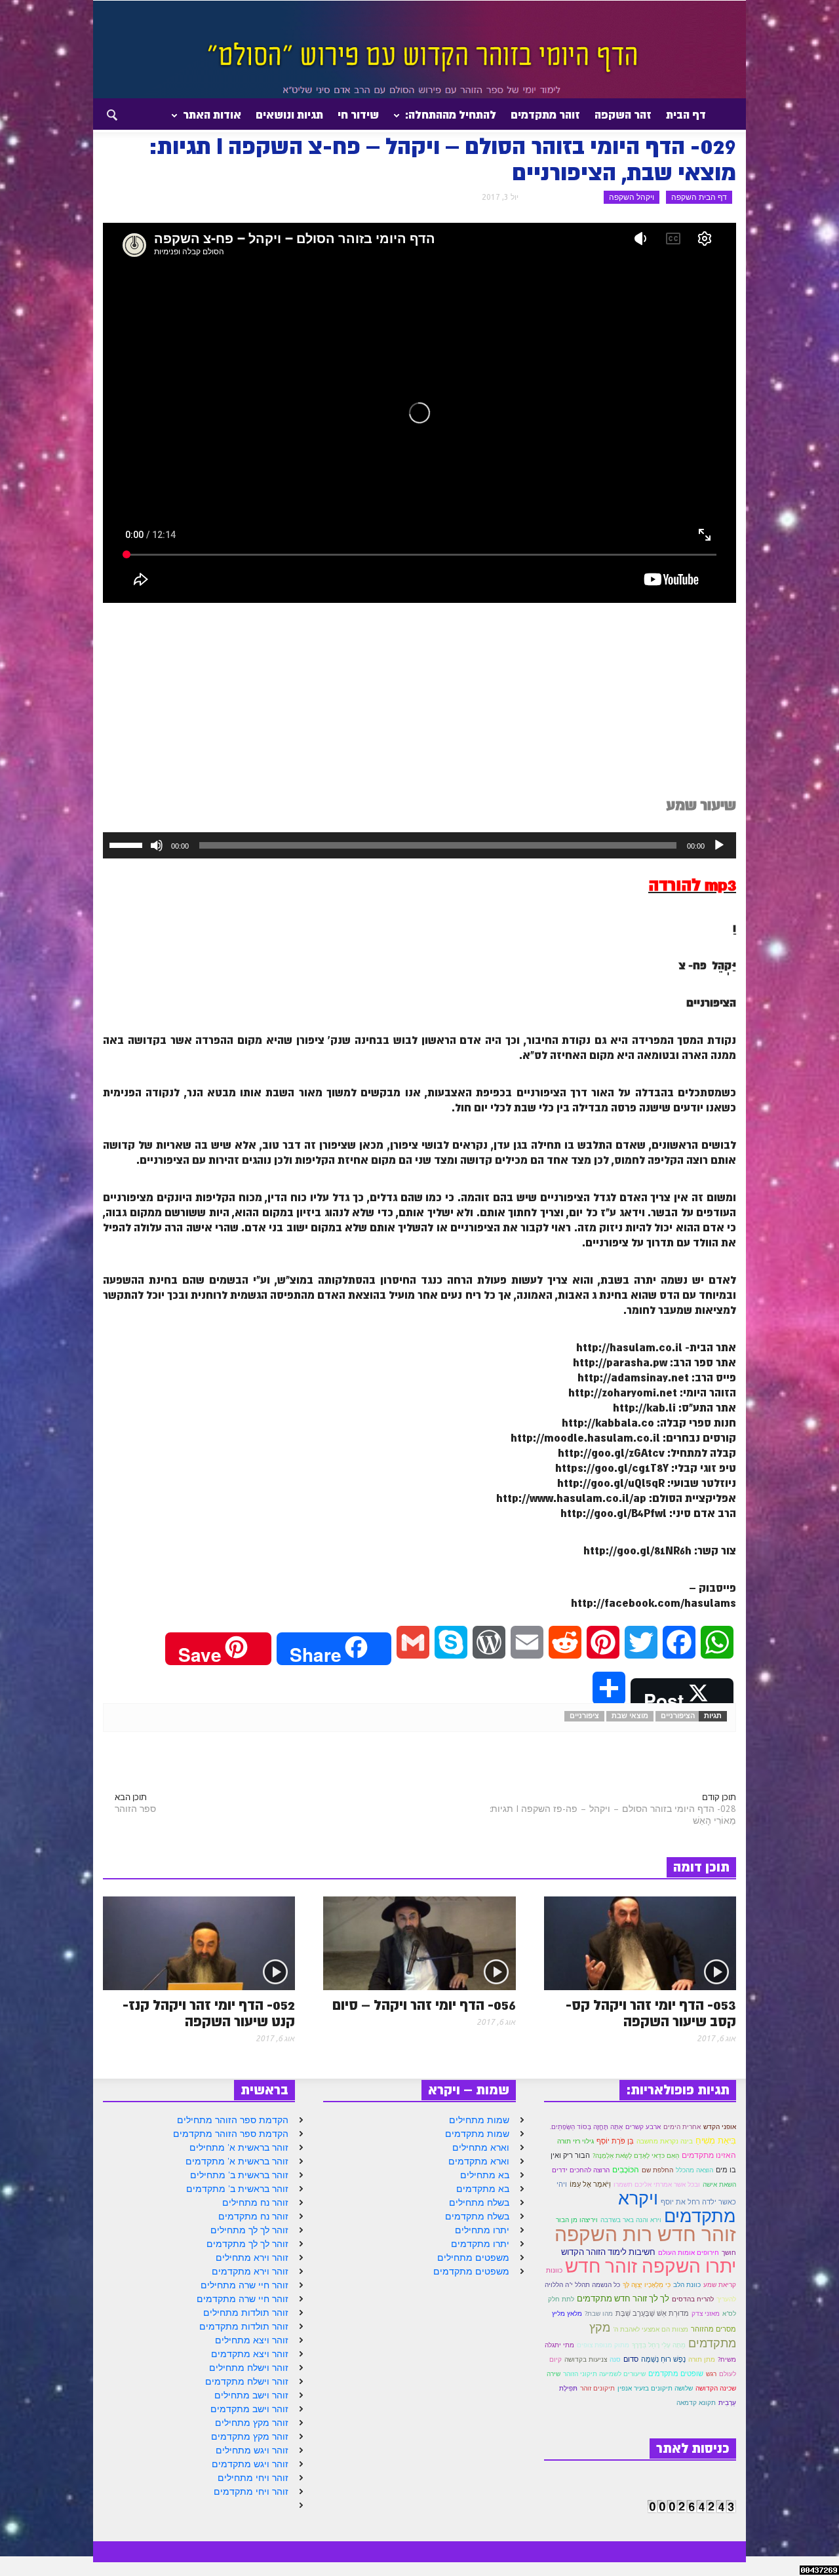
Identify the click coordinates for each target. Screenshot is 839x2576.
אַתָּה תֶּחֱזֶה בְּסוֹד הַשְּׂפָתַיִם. (586, 2127)
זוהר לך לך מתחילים (249, 2230)
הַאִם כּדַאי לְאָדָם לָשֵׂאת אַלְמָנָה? (636, 2156)
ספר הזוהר (135, 1809)
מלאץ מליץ (567, 2314)
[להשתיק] (157, 845)
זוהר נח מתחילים (255, 2202)
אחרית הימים (682, 2126)
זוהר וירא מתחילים (252, 2258)
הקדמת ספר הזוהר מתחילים (233, 2120)
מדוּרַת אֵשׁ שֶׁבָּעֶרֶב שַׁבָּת (652, 2313)
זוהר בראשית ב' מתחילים (239, 2175)
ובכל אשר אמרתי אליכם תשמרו (657, 2184)
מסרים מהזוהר (713, 2329)
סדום (631, 2359)
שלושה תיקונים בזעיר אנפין (655, 2388)
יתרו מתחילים (482, 2230)
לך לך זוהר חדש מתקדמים (623, 2298)
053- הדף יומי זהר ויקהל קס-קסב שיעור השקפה (651, 2014)
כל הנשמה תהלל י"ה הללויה (582, 2285)
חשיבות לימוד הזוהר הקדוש (608, 2252)
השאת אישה (719, 2184)
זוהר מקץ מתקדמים (250, 2436)
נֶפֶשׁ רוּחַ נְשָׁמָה (663, 2359)
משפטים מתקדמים (471, 2271)
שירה (554, 2374)
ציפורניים (584, 1716)
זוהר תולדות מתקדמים (244, 2326)
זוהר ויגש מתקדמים (250, 2464)
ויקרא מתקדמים (677, 2207)
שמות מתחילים (479, 2120)
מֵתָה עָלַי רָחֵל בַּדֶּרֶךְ (659, 2345)
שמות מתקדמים (477, 2134)
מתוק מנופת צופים (603, 2345)
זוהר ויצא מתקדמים (250, 2354)
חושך (729, 2252)
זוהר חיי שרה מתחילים (244, 2285)
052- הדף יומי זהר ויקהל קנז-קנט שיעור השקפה (209, 2014)
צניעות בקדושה (586, 2359)
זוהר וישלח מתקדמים (247, 2381)
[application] (419, 845)
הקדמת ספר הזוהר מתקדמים (231, 2134)
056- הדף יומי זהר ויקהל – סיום (424, 2006)
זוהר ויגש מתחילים (252, 2450)
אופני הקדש (720, 2127)
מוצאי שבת (630, 1716)
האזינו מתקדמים (709, 2155)
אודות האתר (216, 120)
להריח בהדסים (693, 2299)
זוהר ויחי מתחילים (253, 2478)
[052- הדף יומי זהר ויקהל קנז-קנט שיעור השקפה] (199, 1942)
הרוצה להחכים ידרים (581, 2170)
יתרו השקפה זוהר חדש (651, 2266)
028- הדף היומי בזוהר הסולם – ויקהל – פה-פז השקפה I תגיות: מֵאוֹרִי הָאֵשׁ (613, 1815)
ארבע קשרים (643, 2126)
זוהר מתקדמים (545, 115)
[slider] (128, 844)
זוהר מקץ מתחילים (252, 2423)
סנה (615, 2359)
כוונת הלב (687, 2285)
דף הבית (686, 115)
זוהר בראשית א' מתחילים (239, 2147)
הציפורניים (678, 1716)
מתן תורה (702, 2359)
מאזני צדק (706, 2314)
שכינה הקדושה (716, 2388)
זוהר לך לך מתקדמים (247, 2244)
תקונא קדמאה (696, 2403)
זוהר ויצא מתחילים (252, 2340)
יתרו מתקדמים (480, 2244)
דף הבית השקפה (699, 197)
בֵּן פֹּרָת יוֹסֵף (615, 2141)
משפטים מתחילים (473, 2258)
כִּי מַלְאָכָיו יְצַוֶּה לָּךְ (647, 2284)
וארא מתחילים (481, 2147)
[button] (100, 114)
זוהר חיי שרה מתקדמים (243, 2299)
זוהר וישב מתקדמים (249, 2409)
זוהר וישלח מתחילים (249, 2368)
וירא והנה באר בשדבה (631, 2220)
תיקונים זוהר (597, 2388)
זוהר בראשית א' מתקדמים (237, 2161)
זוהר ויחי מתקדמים (251, 2491)
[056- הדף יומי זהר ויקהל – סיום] (419, 1942)
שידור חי (358, 115)
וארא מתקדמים (479, 2161)
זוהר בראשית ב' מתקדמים (237, 2189)
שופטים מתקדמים (676, 2374)
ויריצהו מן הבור (577, 2220)
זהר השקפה (623, 115)
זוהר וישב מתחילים (251, 2395)
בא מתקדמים (483, 2189)
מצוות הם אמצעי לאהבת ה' (651, 2329)
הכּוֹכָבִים (626, 2169)
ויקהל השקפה (632, 197)
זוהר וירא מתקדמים (250, 2271)
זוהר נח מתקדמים (253, 2216)
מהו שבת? (599, 2313)
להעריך (726, 2299)
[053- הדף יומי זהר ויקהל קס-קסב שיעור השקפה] (640, 1942)
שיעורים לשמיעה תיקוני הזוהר (604, 2374)
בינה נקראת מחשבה (665, 2141)
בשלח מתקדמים (477, 2216)
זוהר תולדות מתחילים (246, 2313)
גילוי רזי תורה (576, 2141)
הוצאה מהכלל (694, 2170)
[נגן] (719, 845)
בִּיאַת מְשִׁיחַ (716, 2140)
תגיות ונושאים (289, 115)
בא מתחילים (485, 2175)
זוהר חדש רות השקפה (645, 2234)
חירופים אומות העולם (689, 2253)
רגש (711, 2374)
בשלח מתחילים (479, 2202)
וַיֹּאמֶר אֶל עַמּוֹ (590, 2184)
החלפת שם (657, 2170)
